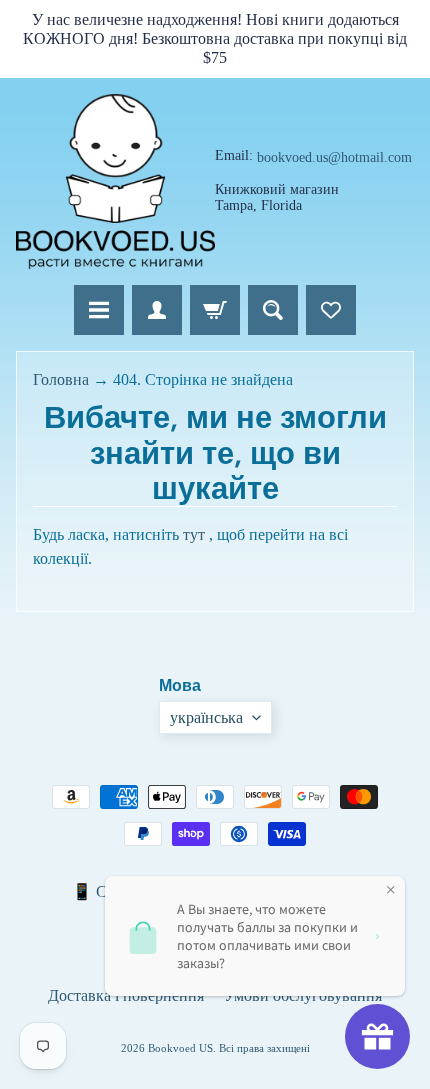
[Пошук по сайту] (273, 310)
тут (194, 534)
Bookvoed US (180, 1048)
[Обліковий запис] (157, 310)
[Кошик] (215, 310)
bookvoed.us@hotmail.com (334, 158)
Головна (61, 379)
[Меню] (99, 310)
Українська (206, 717)
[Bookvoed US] (115, 182)
